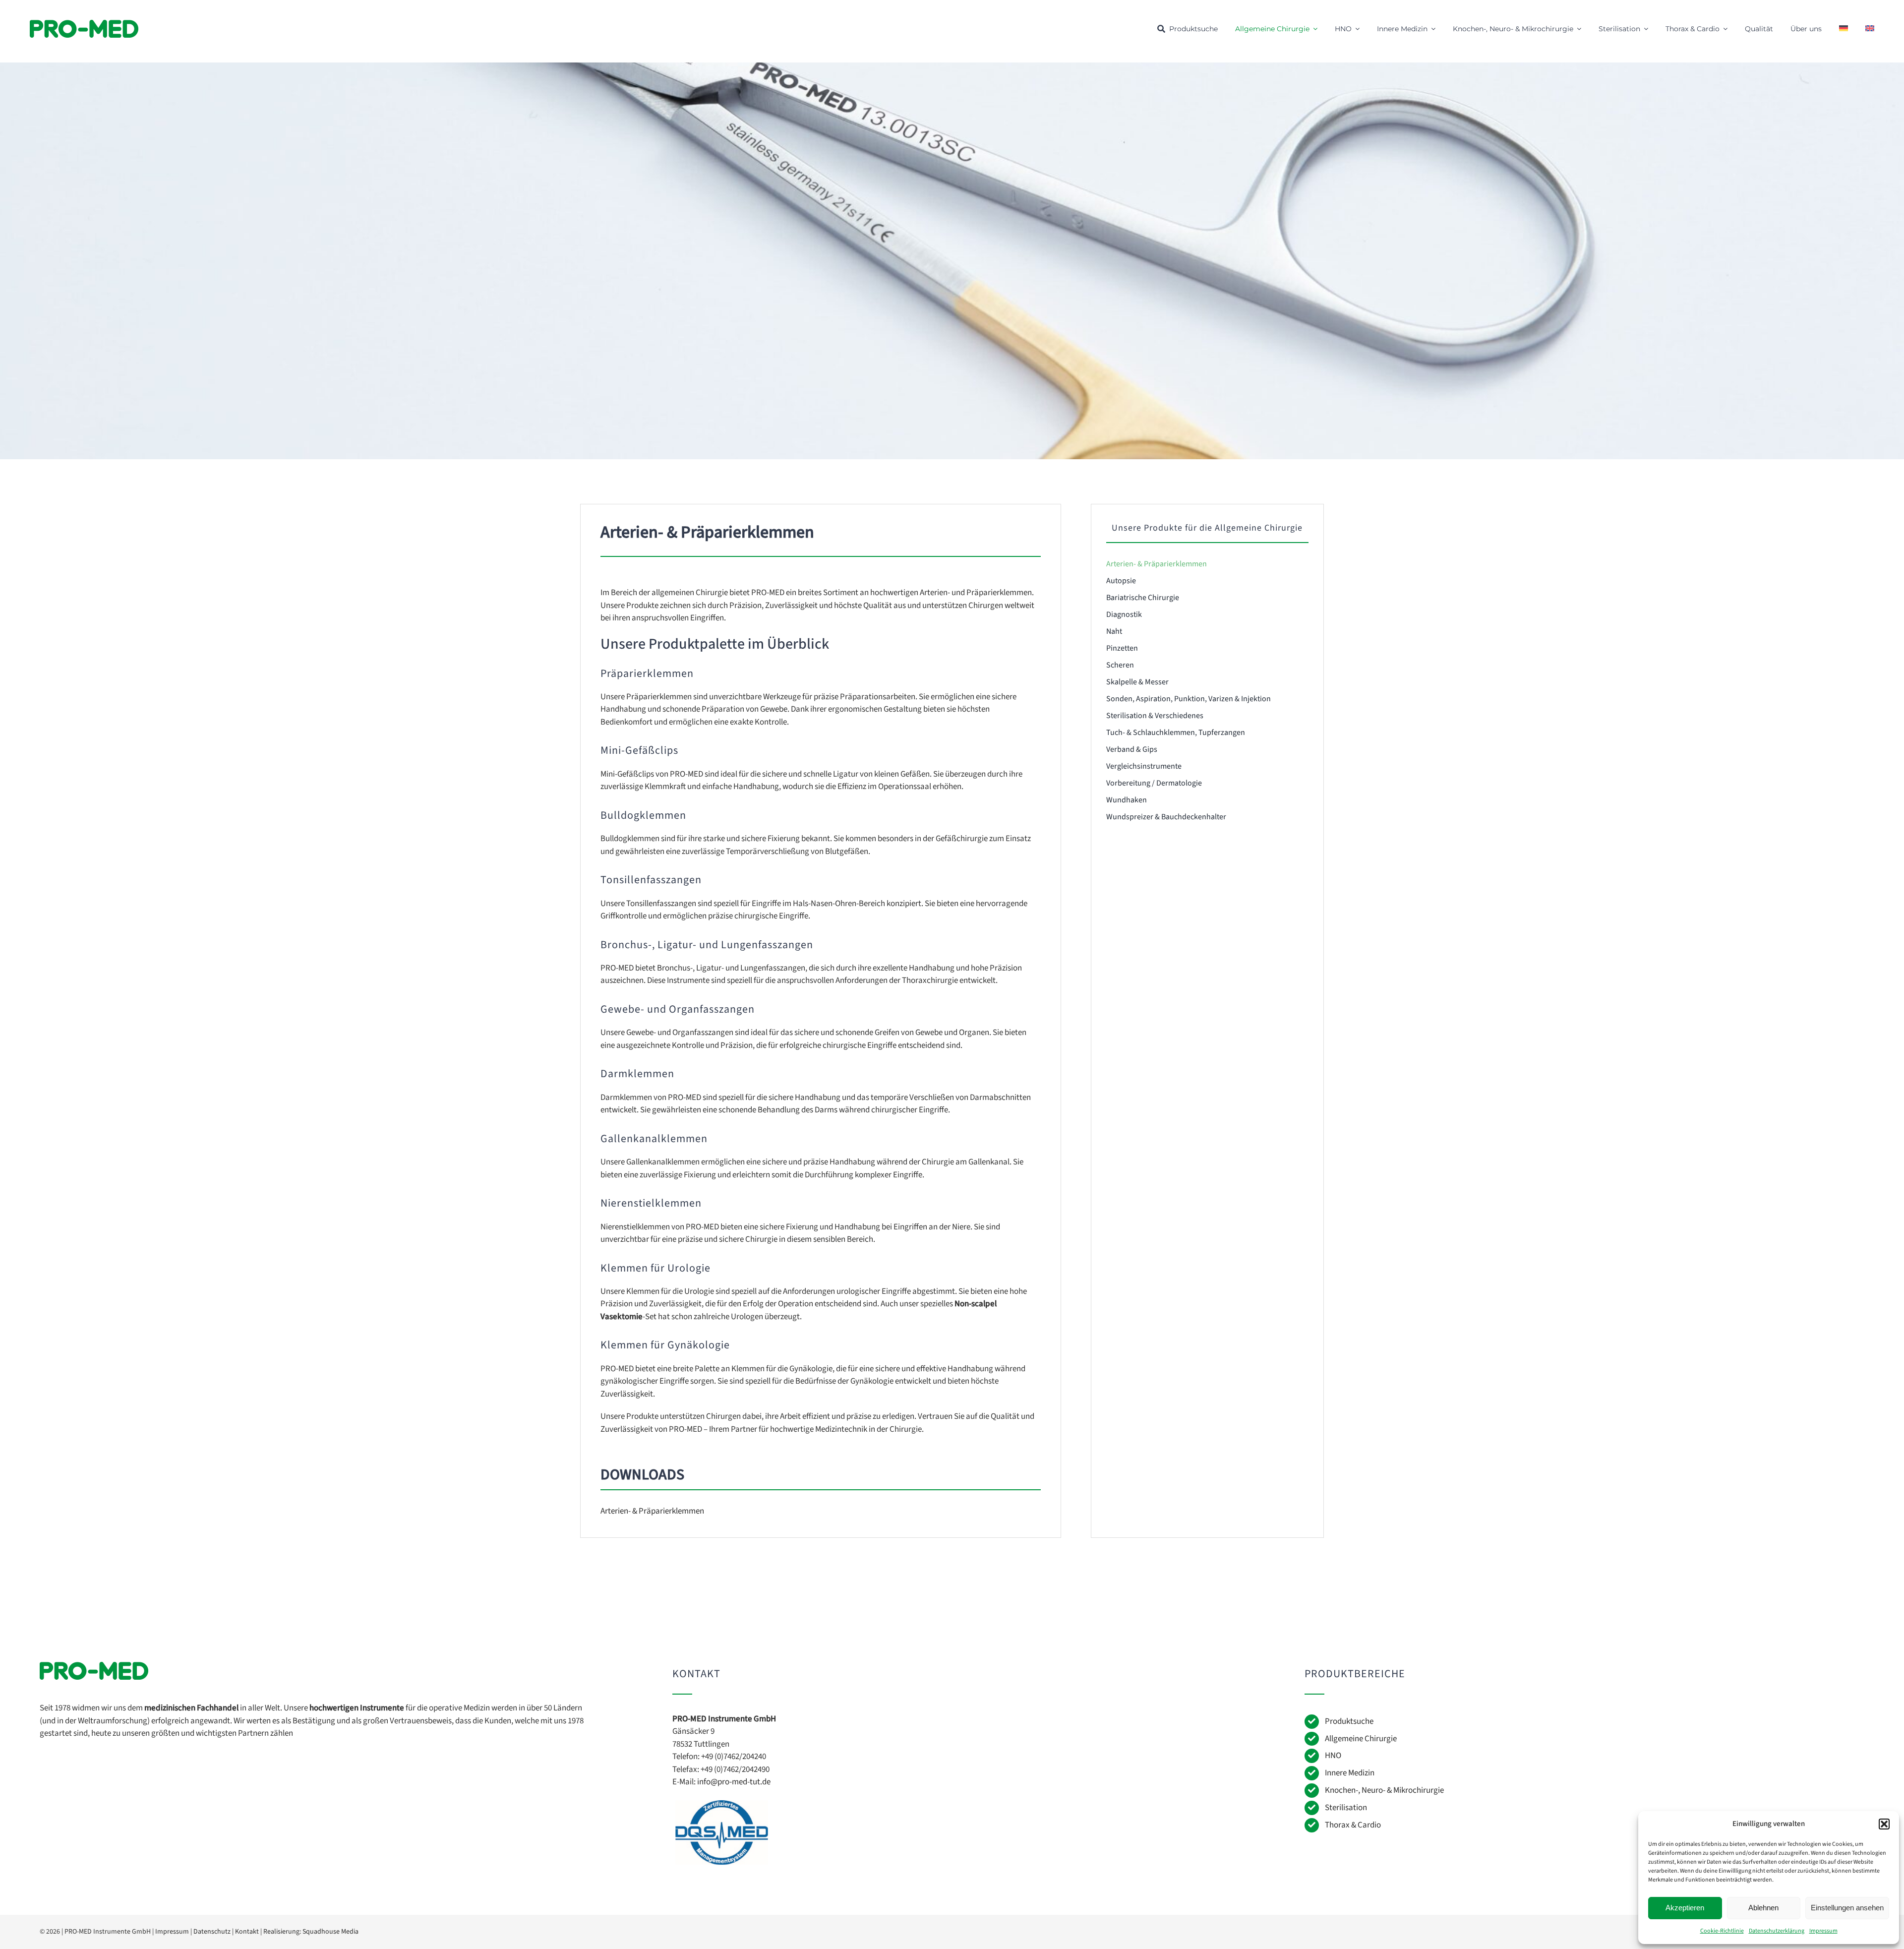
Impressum (1823, 1931)
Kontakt (247, 1932)
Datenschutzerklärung (1777, 1931)
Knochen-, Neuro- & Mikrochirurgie (1384, 1790)
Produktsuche (1349, 1721)
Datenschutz (212, 1932)
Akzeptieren (1685, 1908)
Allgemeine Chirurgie (1361, 1739)
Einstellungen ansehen (1847, 1908)
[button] (1884, 1824)
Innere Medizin (1350, 1773)
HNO (1333, 1756)
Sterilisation (1346, 1808)
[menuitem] (1844, 29)
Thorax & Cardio (1353, 1825)
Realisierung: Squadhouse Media (311, 1932)
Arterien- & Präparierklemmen (652, 1511)
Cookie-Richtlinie (1722, 1931)
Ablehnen (1763, 1908)
